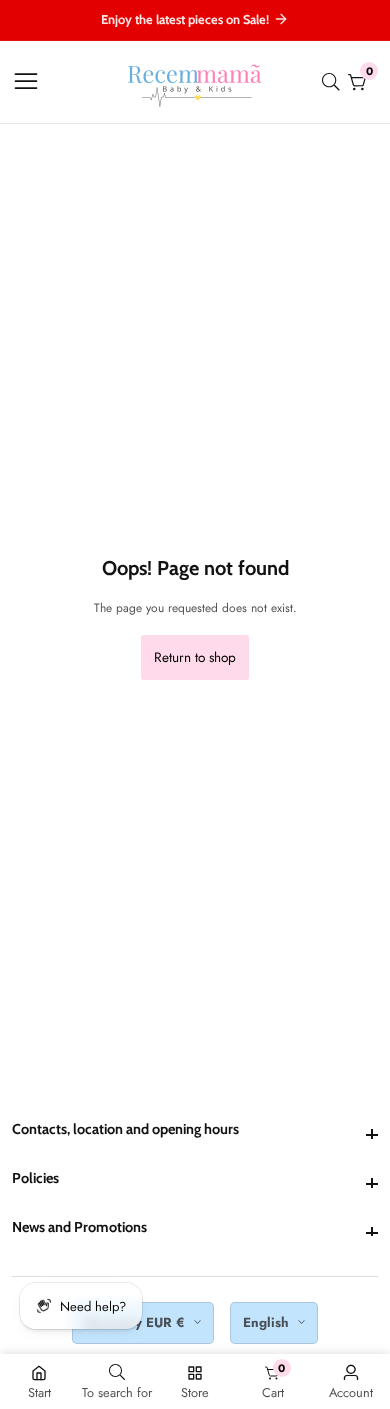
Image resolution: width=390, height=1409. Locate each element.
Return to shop (195, 657)
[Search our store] (335, 82)
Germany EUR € (137, 1322)
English (268, 1322)
